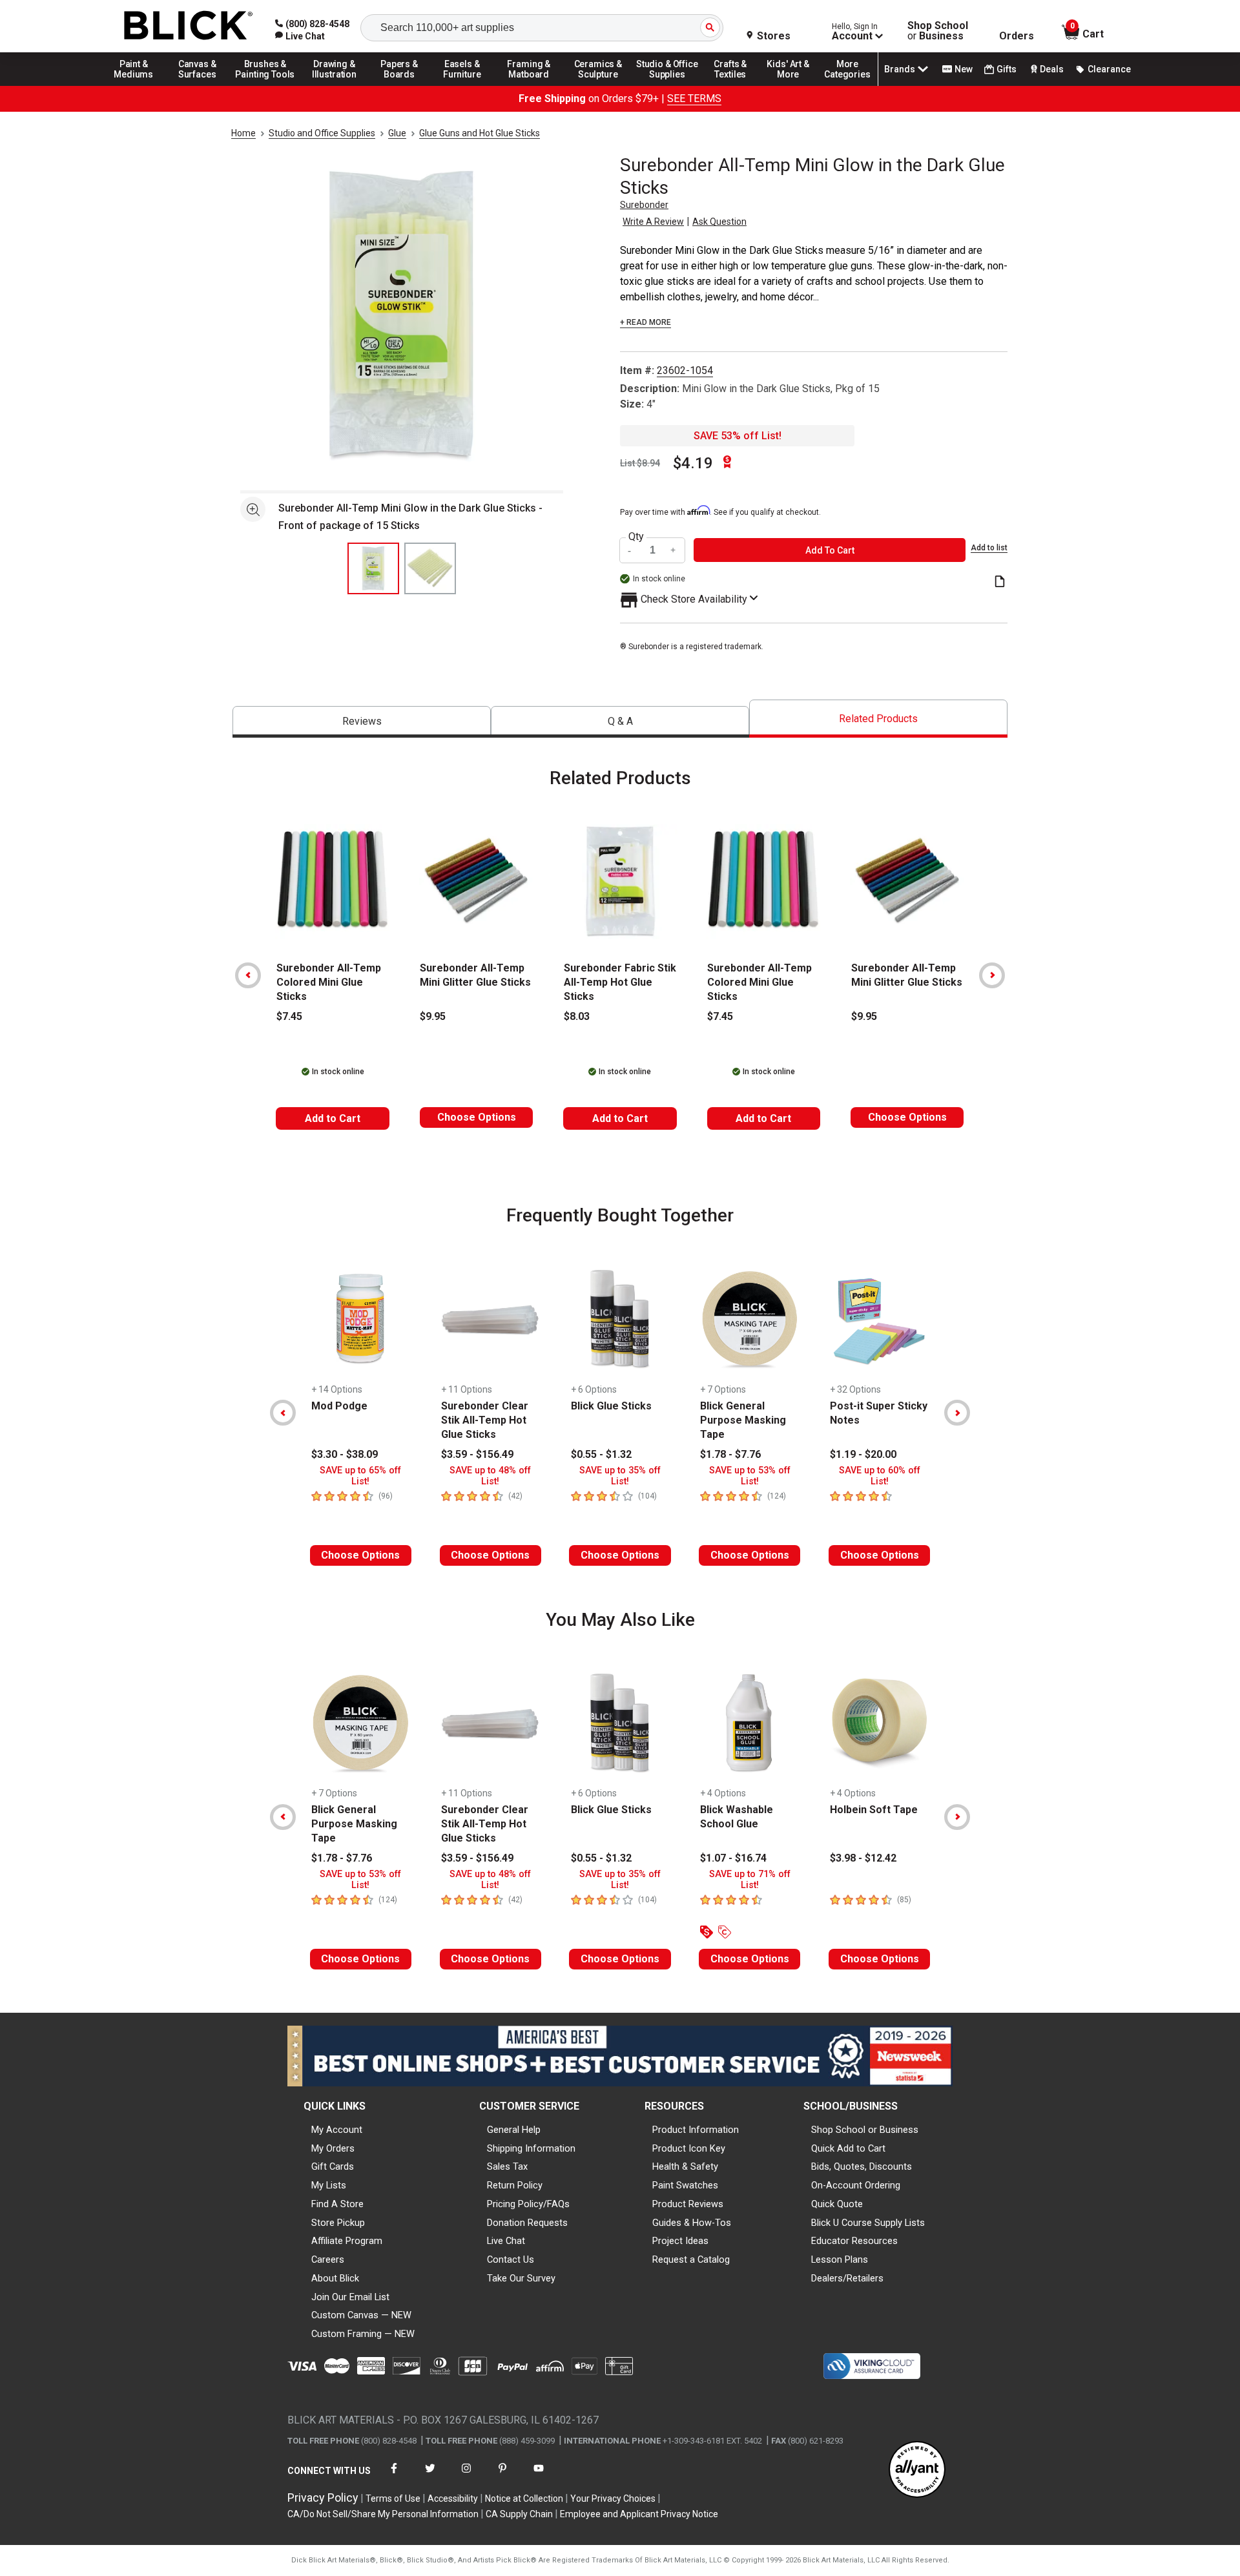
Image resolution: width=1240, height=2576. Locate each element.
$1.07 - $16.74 (733, 1858)
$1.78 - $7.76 (730, 1454)
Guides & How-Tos (692, 2223)
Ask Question (719, 222)
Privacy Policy (323, 2498)
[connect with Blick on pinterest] (502, 2476)
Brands (900, 69)
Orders (1017, 36)
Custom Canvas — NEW (361, 2315)
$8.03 (577, 1016)
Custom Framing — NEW (363, 2334)
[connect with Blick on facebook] (394, 2476)
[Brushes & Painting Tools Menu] (265, 85)
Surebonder (644, 205)
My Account (337, 2130)
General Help (514, 2130)
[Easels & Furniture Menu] (464, 85)
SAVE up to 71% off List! (750, 1880)
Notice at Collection (524, 2498)
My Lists (329, 2185)
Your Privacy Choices (613, 2498)
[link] (300, 36)
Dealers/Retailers (847, 2278)
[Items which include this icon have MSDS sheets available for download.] (1000, 582)
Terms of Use (393, 2498)
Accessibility (453, 2498)
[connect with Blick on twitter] (430, 2476)
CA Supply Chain (519, 2514)
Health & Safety (685, 2166)
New (964, 69)
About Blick (335, 2278)
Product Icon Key (689, 2148)
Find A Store (337, 2204)
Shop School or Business (865, 2130)
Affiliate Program (347, 2241)
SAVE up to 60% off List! (880, 1476)
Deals (1052, 69)
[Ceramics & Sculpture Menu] (598, 85)
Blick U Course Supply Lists (868, 2223)
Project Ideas (680, 2241)
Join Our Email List (350, 2297)
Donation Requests (527, 2223)
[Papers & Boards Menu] (404, 85)
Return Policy (515, 2185)
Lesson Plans (840, 2259)
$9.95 (433, 1016)
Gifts (1007, 69)
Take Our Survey (521, 2278)
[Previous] (248, 975)
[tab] (362, 722)
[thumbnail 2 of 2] (430, 568)
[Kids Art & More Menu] (794, 85)
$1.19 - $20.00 (863, 1454)
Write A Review (653, 222)
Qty (636, 537)
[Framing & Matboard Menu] (529, 85)
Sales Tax (507, 2166)
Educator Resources (854, 2241)
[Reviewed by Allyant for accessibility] (917, 2470)
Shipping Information (531, 2148)
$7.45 (289, 1016)
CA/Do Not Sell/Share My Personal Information (383, 2514)
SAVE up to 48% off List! (490, 1476)
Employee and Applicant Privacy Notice (639, 2514)
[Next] (992, 975)
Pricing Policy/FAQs (528, 2204)
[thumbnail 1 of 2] (373, 568)
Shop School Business (938, 31)
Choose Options (477, 1117)
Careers (328, 2259)
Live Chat (506, 2241)
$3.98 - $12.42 (863, 1858)
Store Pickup (338, 2223)
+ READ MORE (646, 322)
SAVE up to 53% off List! (750, 1476)
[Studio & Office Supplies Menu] (667, 85)
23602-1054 (685, 370)
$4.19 (693, 463)
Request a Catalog (691, 2259)
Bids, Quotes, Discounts (862, 2166)
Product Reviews (688, 2204)
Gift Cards (333, 2166)
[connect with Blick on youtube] (539, 2476)
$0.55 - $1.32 (601, 1454)
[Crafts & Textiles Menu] (736, 85)
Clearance (1109, 69)
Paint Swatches (685, 2185)
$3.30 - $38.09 (345, 1454)
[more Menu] (847, 85)
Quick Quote (837, 2204)
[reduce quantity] (631, 550)
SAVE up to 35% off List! (620, 1476)
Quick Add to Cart (848, 2148)
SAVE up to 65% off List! (360, 1476)
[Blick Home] (189, 26)
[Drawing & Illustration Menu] (335, 85)
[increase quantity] (674, 550)
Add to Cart (333, 1118)
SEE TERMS (694, 99)
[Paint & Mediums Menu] (138, 85)
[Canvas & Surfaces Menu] (198, 85)
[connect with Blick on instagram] (466, 2476)
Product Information (696, 2130)
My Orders (333, 2148)
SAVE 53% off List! (738, 436)
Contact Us (511, 2259)
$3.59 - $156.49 (477, 1454)
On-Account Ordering (856, 2185)
